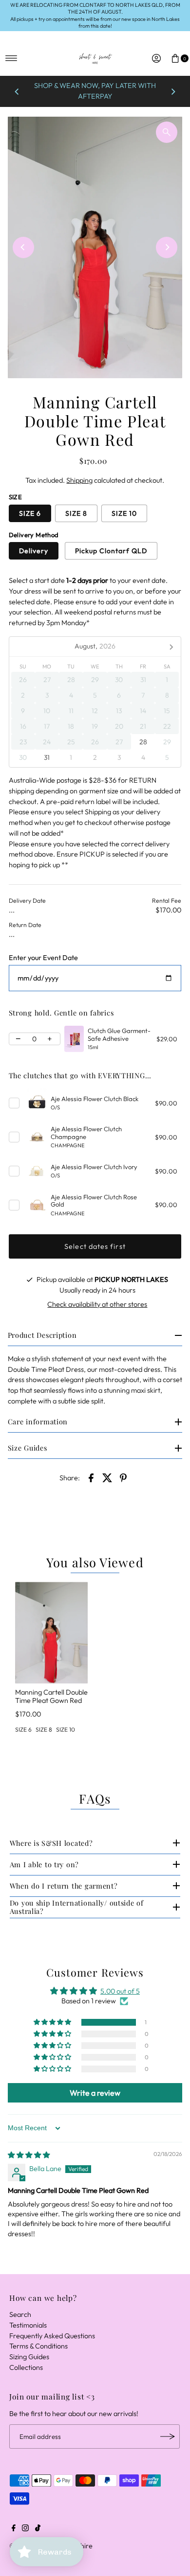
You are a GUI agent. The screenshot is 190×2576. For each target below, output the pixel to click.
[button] (53, 2022)
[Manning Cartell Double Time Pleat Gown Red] (51, 1633)
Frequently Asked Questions (52, 2336)
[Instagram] (25, 2529)
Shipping (79, 480)
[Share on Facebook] (91, 1477)
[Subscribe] (168, 2436)
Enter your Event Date (43, 958)
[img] (29, 2155)
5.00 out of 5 (120, 1991)
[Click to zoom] (167, 132)
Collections (26, 2367)
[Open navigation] (11, 58)
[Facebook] (14, 2529)
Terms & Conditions (38, 2346)
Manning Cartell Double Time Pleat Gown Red (51, 1696)
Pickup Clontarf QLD (111, 551)
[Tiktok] (38, 2529)
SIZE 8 (76, 513)
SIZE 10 (124, 513)
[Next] (173, 91)
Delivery (34, 551)
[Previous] (17, 91)
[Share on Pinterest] (123, 1477)
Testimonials (28, 2325)
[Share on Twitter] (107, 1477)
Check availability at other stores (97, 1304)
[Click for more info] (74, 1039)
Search (20, 2314)
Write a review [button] (95, 2093)
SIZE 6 (30, 513)
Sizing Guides (29, 2357)
